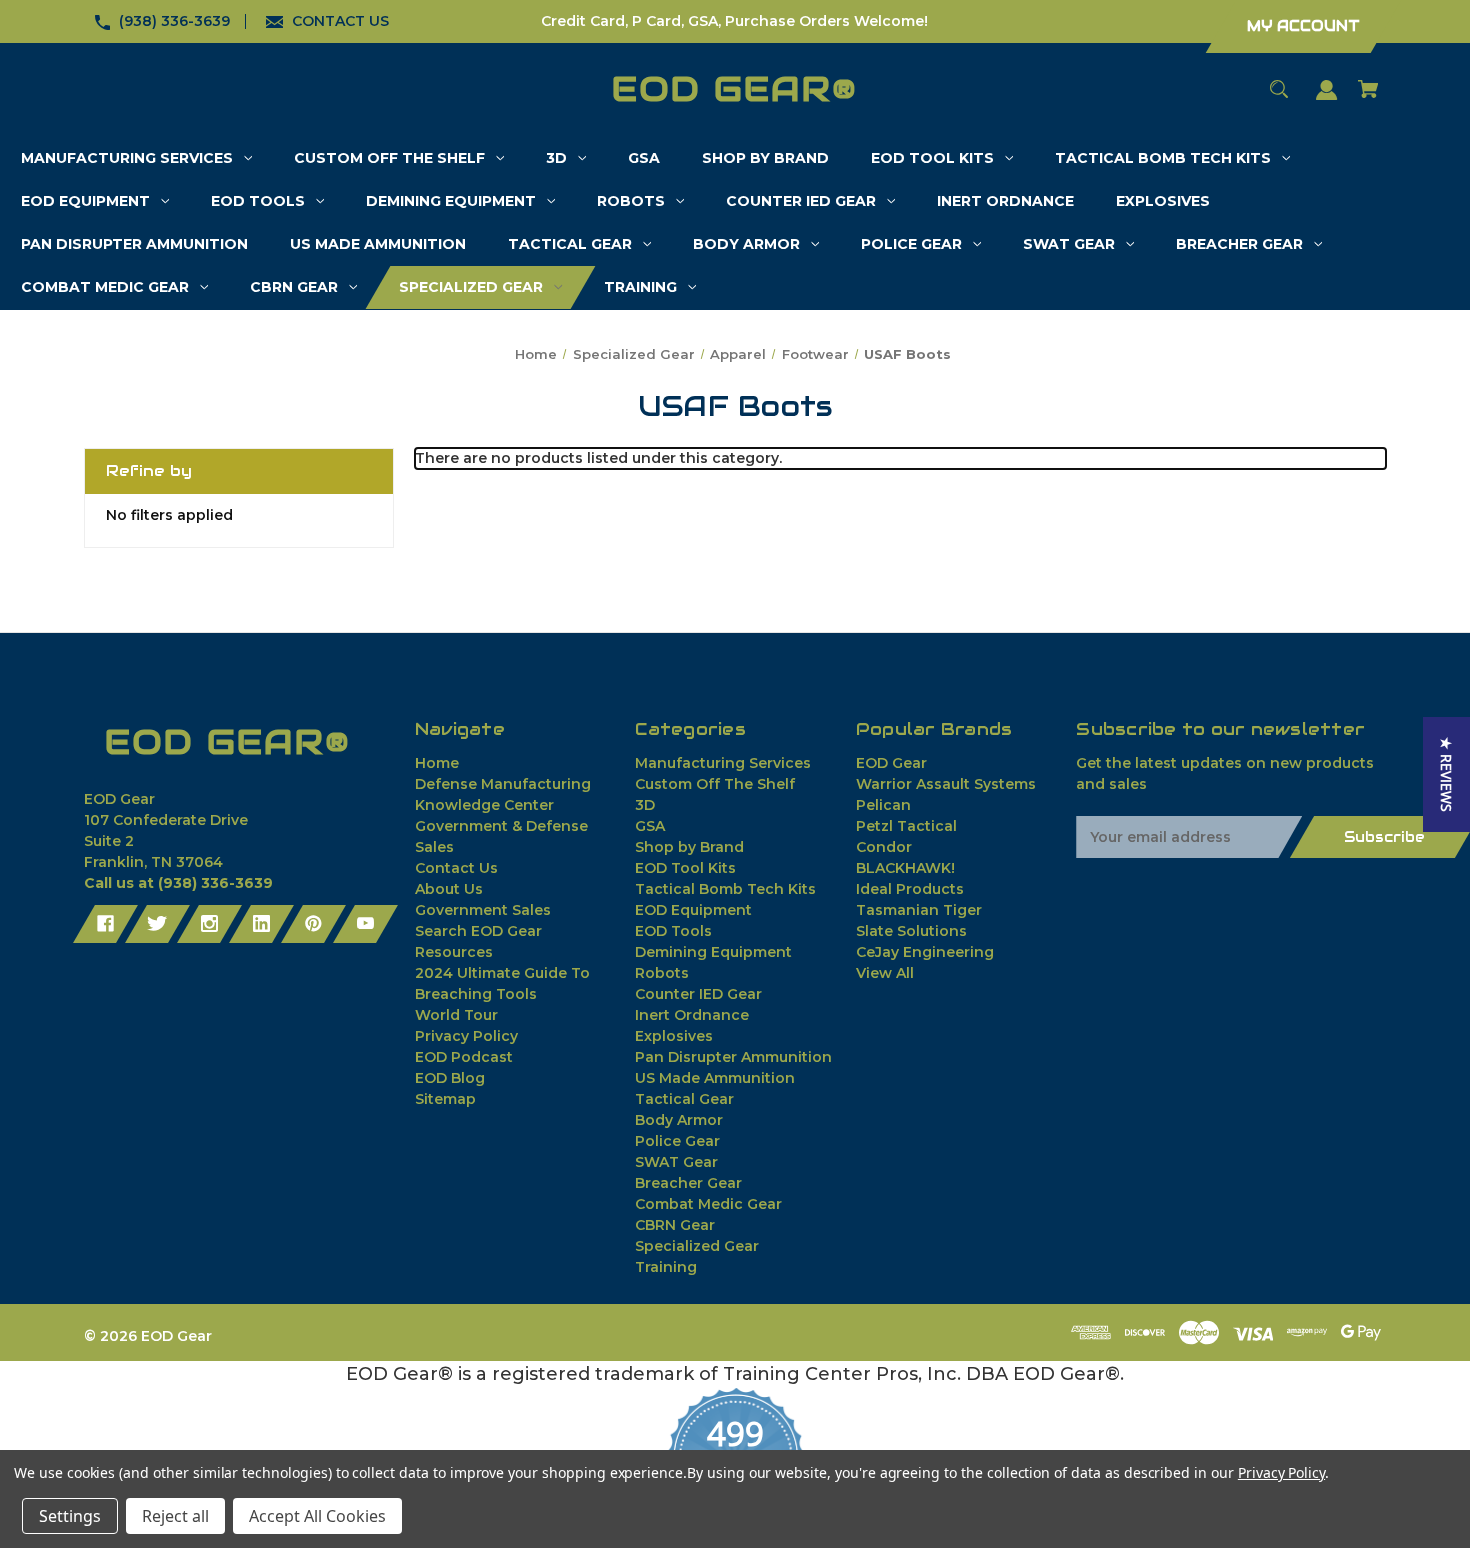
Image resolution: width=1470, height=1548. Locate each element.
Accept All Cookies (317, 1516)
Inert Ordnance (692, 1015)
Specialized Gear (697, 1246)
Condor (884, 847)
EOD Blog (450, 1078)
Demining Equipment (713, 952)
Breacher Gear (688, 1183)
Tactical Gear (684, 1099)
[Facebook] (105, 924)
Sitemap (445, 1099)
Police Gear (677, 1141)
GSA (650, 826)
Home (437, 763)
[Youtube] (365, 924)
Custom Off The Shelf (715, 784)
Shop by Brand (689, 847)
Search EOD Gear (478, 931)
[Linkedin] (261, 924)
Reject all (175, 1516)
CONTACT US (340, 21)
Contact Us (456, 868)
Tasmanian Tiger (919, 910)
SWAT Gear (676, 1162)
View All (885, 973)
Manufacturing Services (723, 763)
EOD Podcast (464, 1057)
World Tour (456, 1015)
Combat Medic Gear (708, 1204)
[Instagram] (209, 924)
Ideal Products (910, 889)
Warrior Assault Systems (946, 784)
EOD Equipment (693, 910)
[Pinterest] (313, 924)
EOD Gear (891, 763)
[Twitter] (157, 924)
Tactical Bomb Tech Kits (725, 889)
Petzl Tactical (906, 826)
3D (645, 805)
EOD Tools (673, 931)
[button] (1446, 774)
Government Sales (483, 910)
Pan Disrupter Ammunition (733, 1057)
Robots (662, 973)
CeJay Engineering (925, 952)
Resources (454, 952)
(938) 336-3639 (174, 21)
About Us (449, 889)
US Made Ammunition (715, 1078)
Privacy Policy (466, 1036)
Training (666, 1267)
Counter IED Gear (698, 994)
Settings (70, 1516)
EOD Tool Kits (685, 868)
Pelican (883, 805)
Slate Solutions (911, 931)
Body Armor (679, 1120)
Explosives (674, 1036)
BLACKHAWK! (905, 868)
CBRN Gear (675, 1225)
